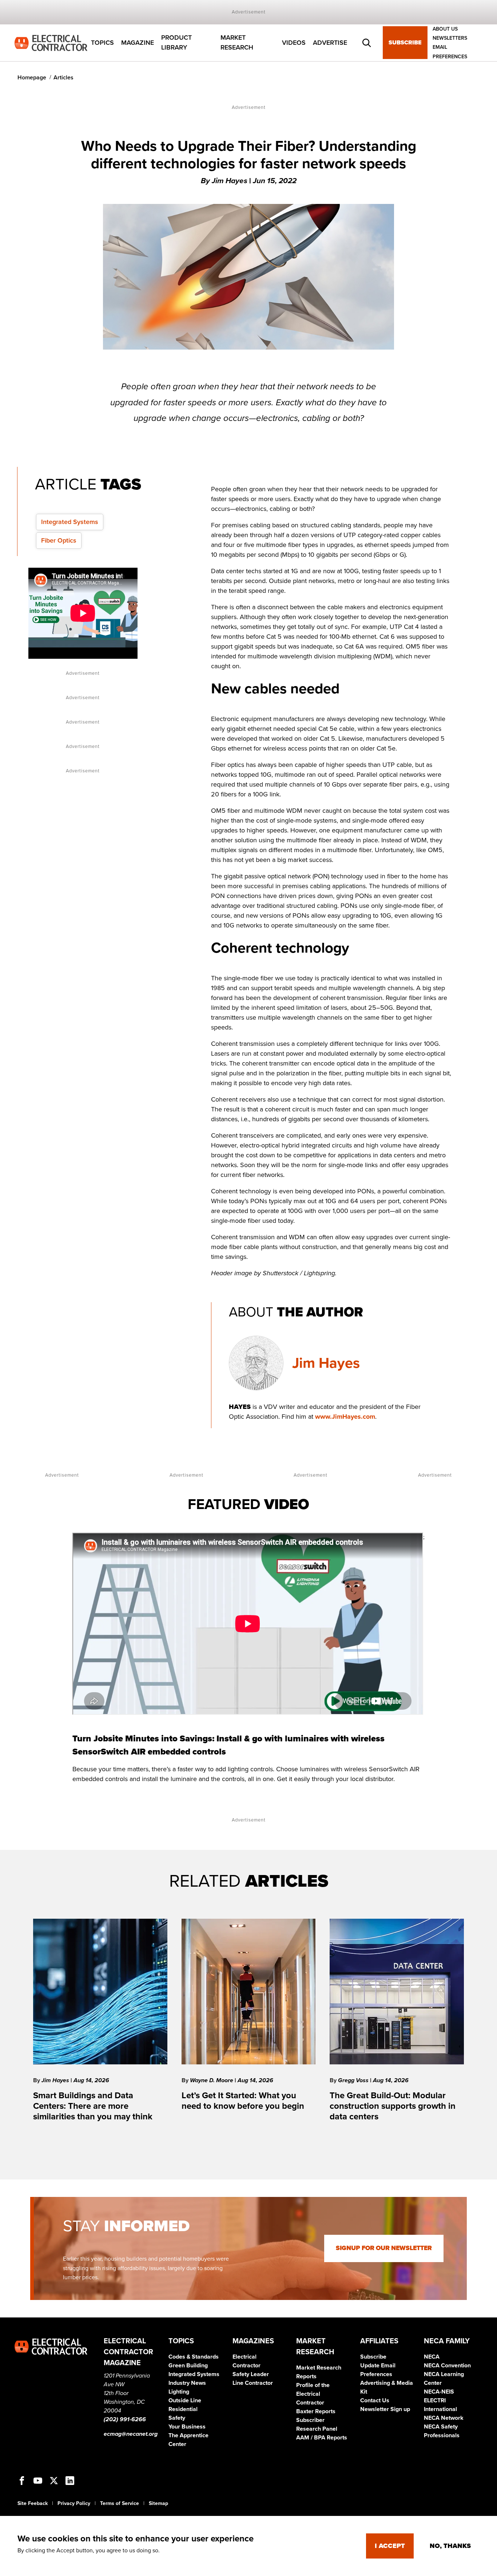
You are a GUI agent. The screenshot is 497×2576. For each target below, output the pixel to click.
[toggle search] (367, 43)
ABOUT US (445, 29)
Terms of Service (120, 2503)
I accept (390, 2546)
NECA (432, 2357)
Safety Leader (251, 2374)
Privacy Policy (74, 2503)
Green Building (188, 2366)
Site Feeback (33, 2503)
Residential (183, 2409)
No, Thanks (450, 2546)
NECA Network (444, 2418)
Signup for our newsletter (384, 2248)
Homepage (32, 78)
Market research (237, 43)
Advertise (330, 43)
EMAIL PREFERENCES (450, 52)
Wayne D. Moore (212, 2080)
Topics (102, 43)
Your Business (187, 2427)
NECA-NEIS (439, 2392)
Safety (177, 2418)
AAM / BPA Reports (322, 2438)
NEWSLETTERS (450, 38)
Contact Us (375, 2400)
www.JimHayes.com (345, 1417)
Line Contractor (253, 2383)
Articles (63, 78)
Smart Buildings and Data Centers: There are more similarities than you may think (93, 2106)
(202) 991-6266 (125, 2419)
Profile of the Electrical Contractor (313, 2394)
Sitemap (158, 2503)
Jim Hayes (326, 1363)
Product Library (176, 43)
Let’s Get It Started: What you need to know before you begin (243, 2101)
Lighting (179, 2392)
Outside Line (185, 2400)
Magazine (138, 43)
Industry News (187, 2383)
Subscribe (405, 43)
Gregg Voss (354, 2080)
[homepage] (51, 42)
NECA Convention (447, 2366)
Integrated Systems (70, 522)
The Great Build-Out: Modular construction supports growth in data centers (393, 2106)
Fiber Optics (59, 540)
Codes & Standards (194, 2357)
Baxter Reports (316, 2411)
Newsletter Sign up (385, 2409)
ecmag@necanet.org (131, 2434)
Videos (294, 43)
